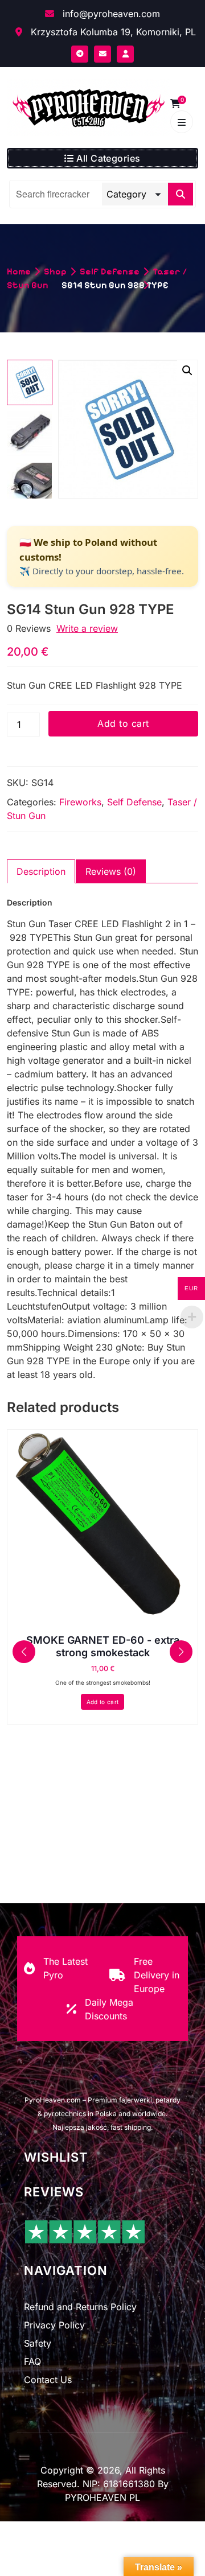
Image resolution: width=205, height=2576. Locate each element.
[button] (187, 371)
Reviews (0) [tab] (111, 871)
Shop (55, 271)
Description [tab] (41, 871)
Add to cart (123, 723)
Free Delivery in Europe (157, 1975)
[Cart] (175, 104)
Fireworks (80, 802)
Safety (38, 2343)
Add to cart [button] (102, 1702)
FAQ (32, 2361)
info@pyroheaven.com (110, 14)
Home (19, 271)
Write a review (87, 628)
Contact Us (48, 2380)
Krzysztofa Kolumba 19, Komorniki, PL (112, 32)
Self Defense (110, 271)
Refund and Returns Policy (80, 2307)
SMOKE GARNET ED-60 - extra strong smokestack (103, 1646)
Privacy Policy (54, 2325)
